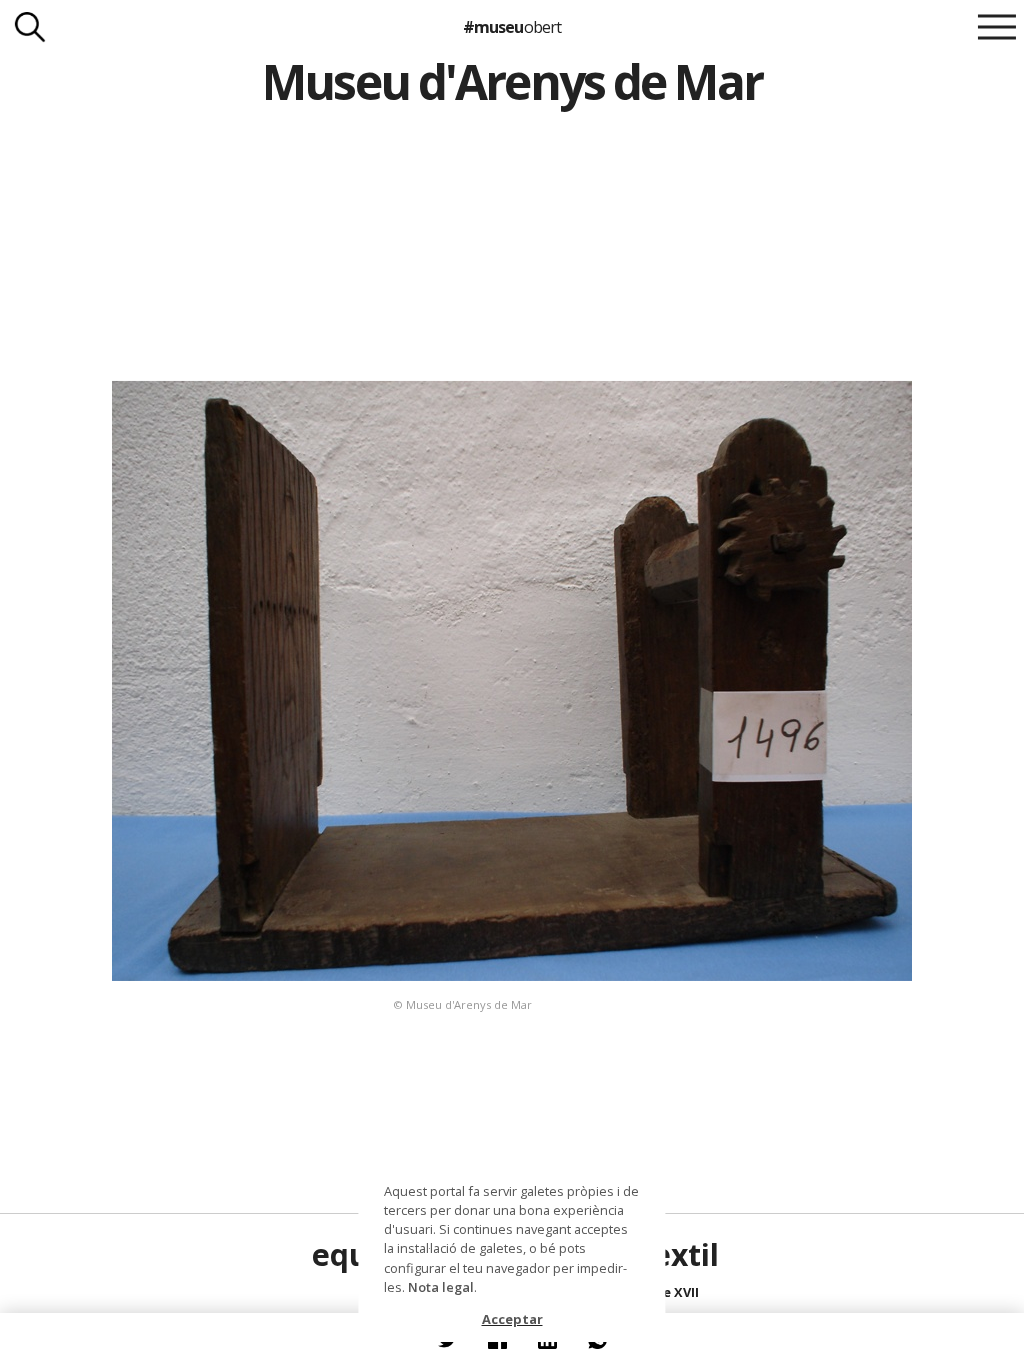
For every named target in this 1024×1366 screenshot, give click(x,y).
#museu (511, 27)
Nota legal (441, 1287)
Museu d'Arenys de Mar (512, 81)
